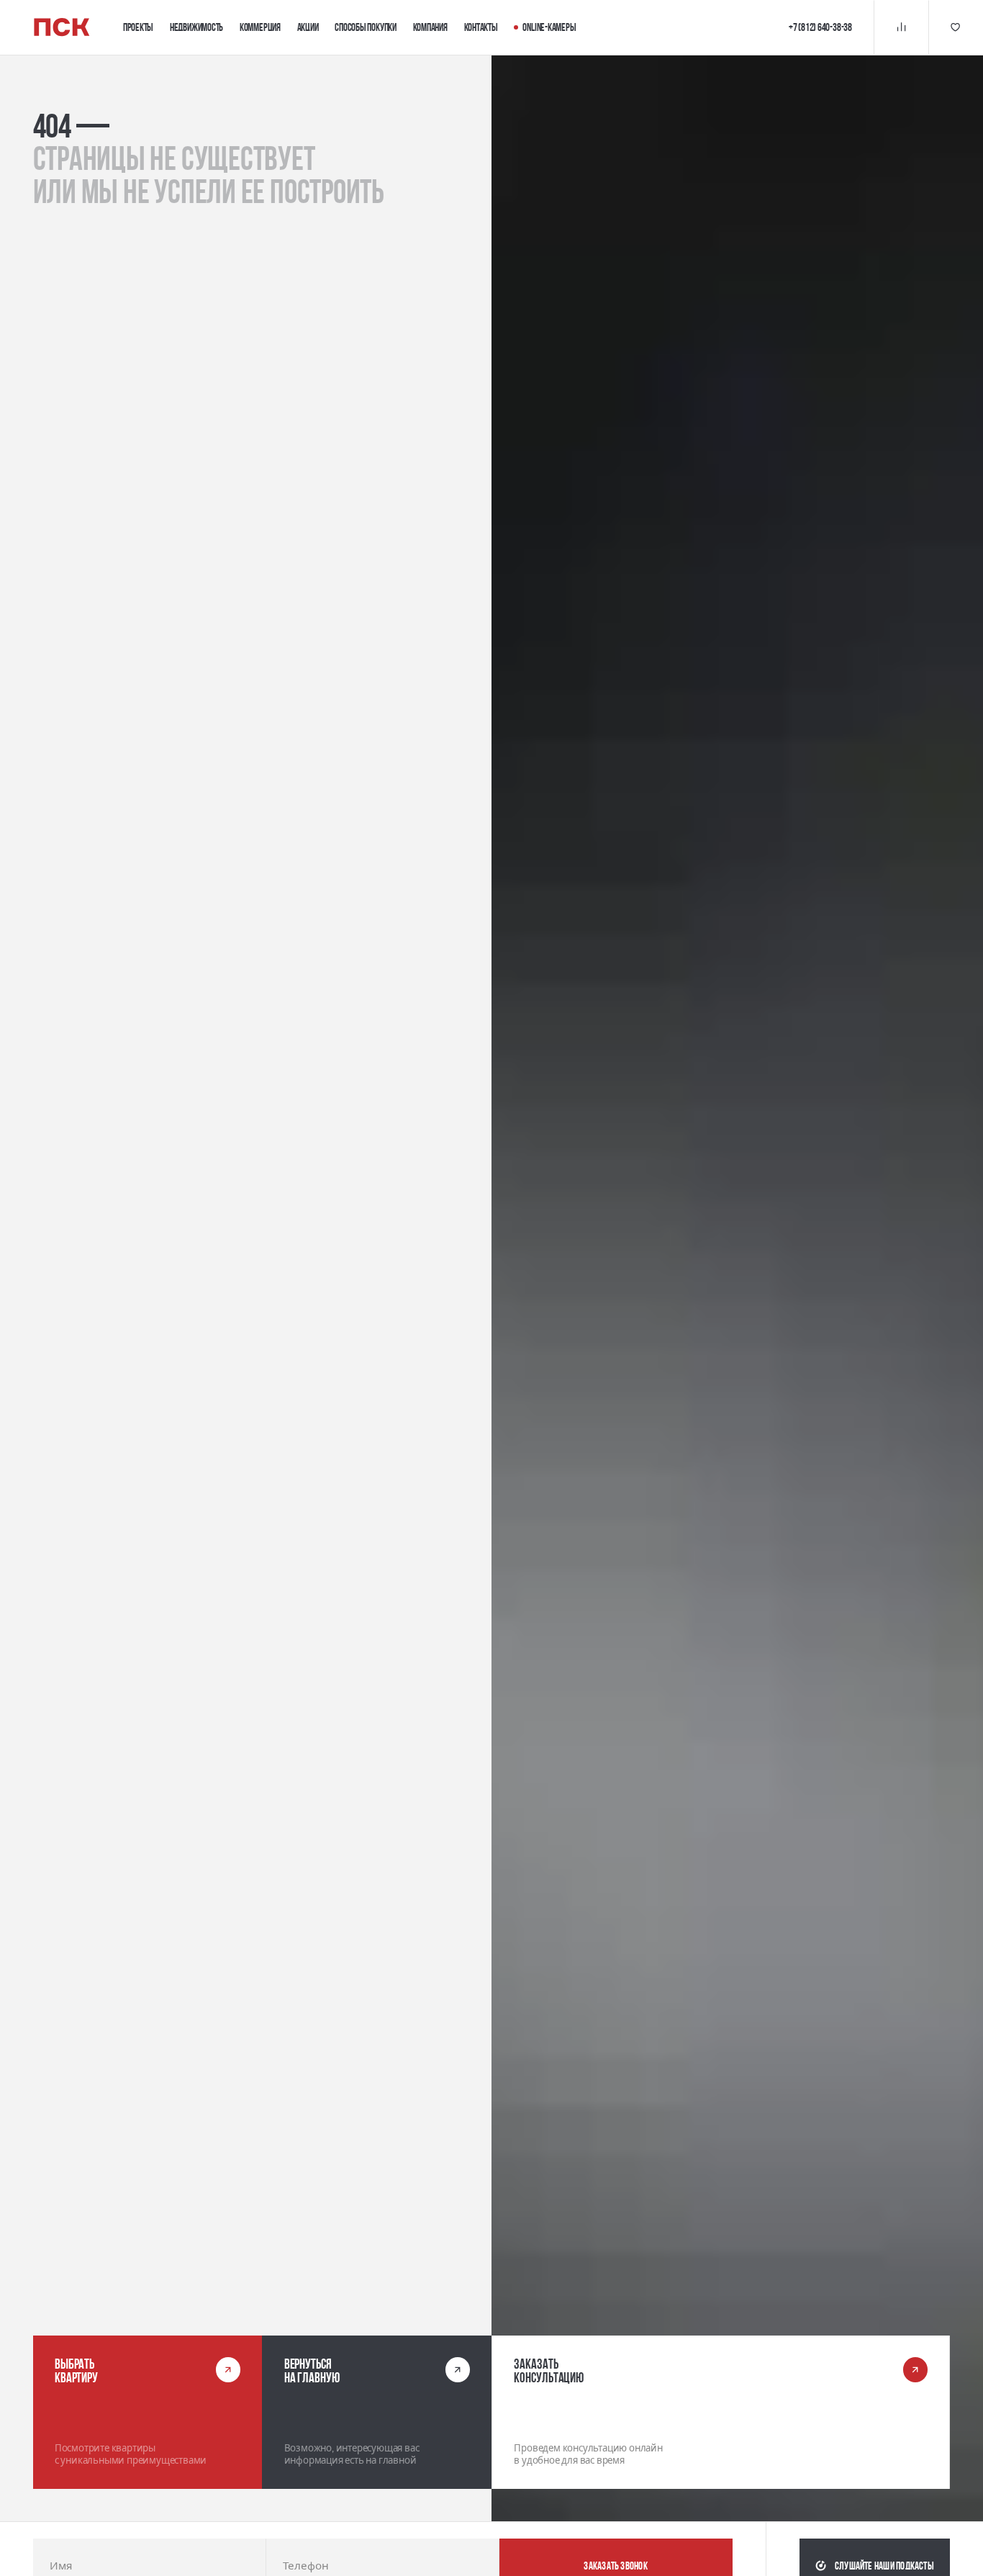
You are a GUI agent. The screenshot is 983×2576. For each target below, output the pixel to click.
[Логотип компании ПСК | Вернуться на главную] (62, 27)
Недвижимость (196, 27)
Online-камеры (549, 27)
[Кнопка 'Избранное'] (956, 27)
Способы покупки (366, 27)
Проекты (138, 27)
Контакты (481, 27)
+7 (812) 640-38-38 (820, 27)
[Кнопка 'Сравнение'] (901, 27)
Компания (430, 27)
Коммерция (260, 27)
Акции (308, 27)
